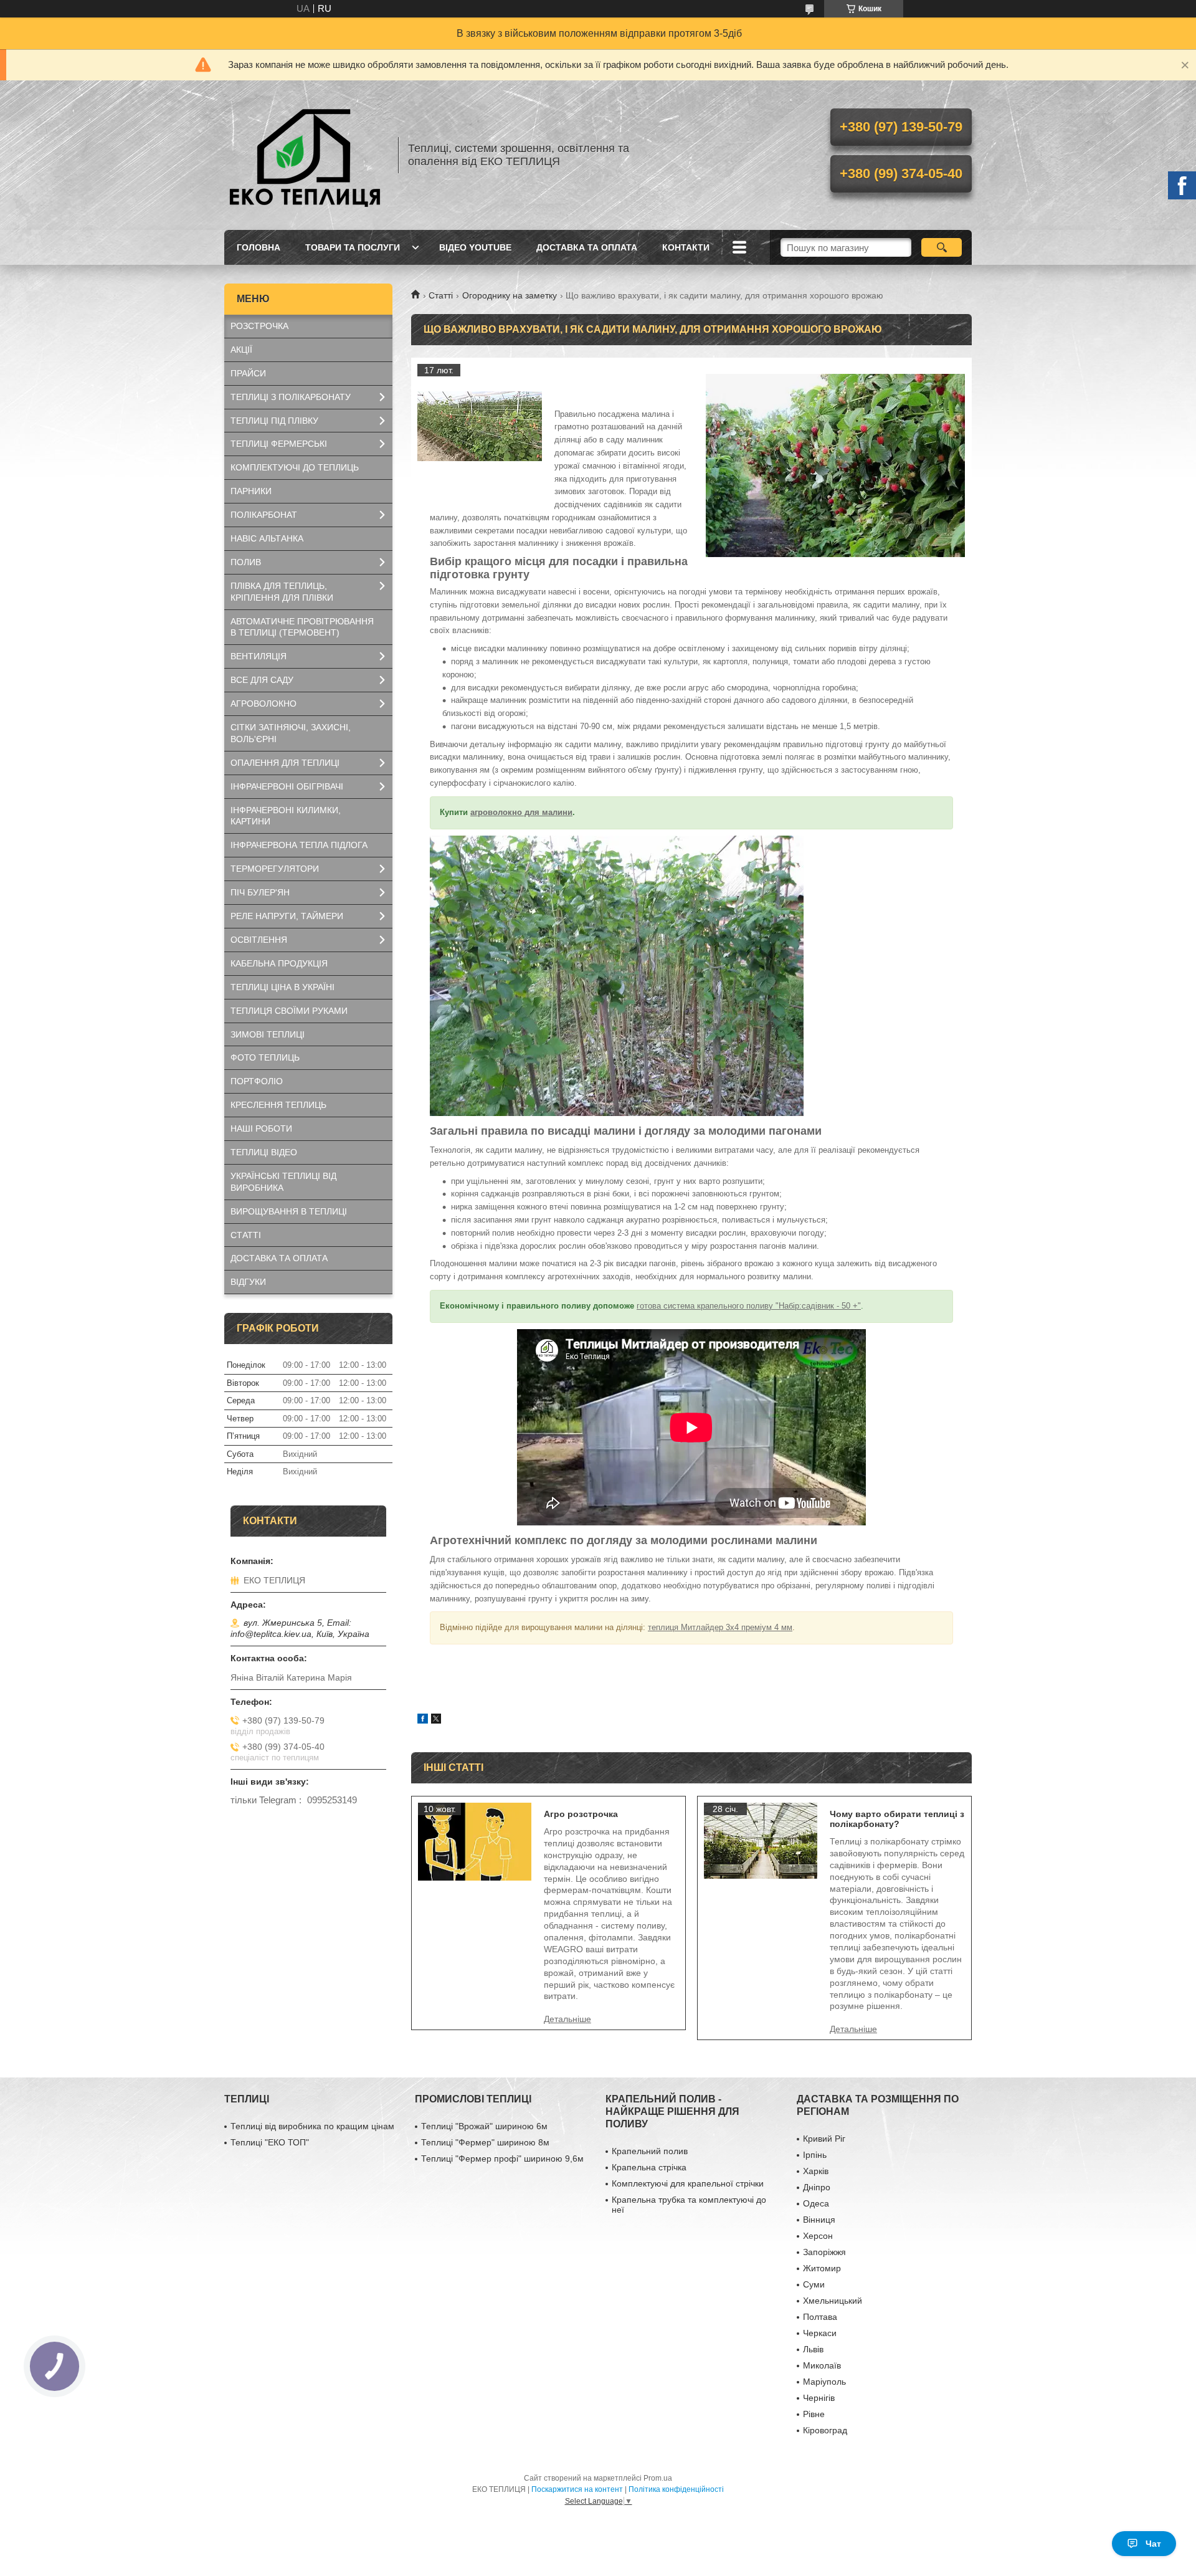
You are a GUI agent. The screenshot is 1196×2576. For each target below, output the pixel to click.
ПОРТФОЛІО (257, 1081)
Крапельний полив (650, 2151)
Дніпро (817, 2187)
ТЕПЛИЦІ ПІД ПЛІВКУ (274, 421)
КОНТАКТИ (686, 247)
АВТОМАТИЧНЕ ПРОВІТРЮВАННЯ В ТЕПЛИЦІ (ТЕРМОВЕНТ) (302, 627)
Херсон (818, 2236)
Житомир (822, 2268)
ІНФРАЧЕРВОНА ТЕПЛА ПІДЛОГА (299, 845)
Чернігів (819, 2398)
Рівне (814, 2414)
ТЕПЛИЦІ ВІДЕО (264, 1152)
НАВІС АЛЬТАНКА (267, 538)
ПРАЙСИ (248, 373)
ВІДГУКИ (248, 1282)
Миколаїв (822, 2365)
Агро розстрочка (581, 1814)
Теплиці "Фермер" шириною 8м (485, 2142)
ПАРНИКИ (251, 491)
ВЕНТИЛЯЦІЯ (259, 656)
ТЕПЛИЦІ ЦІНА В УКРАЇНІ (282, 987)
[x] (436, 1720)
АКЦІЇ (241, 350)
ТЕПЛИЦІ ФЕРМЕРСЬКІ (279, 444)
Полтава (820, 2317)
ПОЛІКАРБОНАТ (264, 515)
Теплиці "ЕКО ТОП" (270, 2142)
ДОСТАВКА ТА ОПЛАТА (587, 247)
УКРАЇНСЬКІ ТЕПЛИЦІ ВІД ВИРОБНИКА (283, 1182)
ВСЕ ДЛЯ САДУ (262, 680)
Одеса (816, 2203)
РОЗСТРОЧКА (259, 326)
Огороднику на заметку (510, 295)
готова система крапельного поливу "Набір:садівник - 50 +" (749, 1306)
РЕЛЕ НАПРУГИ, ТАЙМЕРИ (287, 916)
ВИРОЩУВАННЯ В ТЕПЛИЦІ (289, 1211)
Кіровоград (825, 2430)
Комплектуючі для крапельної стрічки (688, 2183)
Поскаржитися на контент (577, 2489)
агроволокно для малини (521, 812)
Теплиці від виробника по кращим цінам (312, 2126)
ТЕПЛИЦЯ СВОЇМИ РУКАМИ (289, 1011)
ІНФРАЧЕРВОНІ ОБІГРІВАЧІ (287, 786)
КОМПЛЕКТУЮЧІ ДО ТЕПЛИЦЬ (295, 467)
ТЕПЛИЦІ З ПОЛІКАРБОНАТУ (291, 397)
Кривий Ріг (824, 2139)
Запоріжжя (824, 2252)
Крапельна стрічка (649, 2167)
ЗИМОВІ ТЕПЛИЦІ (268, 1034)
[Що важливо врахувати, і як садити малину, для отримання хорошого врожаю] (480, 426)
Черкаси (820, 2333)
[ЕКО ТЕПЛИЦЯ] (305, 155)
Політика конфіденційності (676, 2489)
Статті (441, 295)
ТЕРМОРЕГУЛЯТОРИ (275, 869)
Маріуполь (824, 2382)
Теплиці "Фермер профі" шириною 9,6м (502, 2159)
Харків (816, 2171)
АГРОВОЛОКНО (263, 704)
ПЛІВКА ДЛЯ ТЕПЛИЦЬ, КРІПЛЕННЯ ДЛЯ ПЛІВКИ (282, 592)
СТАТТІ (246, 1235)
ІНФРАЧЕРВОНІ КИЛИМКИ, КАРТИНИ (286, 816)
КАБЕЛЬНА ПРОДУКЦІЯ (279, 963)
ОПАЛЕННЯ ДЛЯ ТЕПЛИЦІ (285, 763)
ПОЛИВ (246, 562)
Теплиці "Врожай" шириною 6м (484, 2126)
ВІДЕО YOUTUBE (475, 247)
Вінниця (819, 2220)
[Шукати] (942, 247)
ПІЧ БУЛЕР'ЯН (260, 892)
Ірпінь (815, 2155)
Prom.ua (658, 2478)
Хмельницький (833, 2301)
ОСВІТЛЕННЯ (259, 940)
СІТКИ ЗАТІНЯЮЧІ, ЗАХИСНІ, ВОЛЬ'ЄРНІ (291, 733)
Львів (813, 2349)
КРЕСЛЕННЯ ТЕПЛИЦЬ (278, 1105)
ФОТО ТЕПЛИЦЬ (265, 1057)
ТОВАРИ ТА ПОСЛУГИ (353, 247)
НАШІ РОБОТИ (261, 1128)
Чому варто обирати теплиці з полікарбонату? (897, 1819)
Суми (814, 2284)
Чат (1153, 2544)
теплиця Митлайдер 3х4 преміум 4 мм (720, 1627)
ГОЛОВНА (259, 247)
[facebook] (423, 1720)
